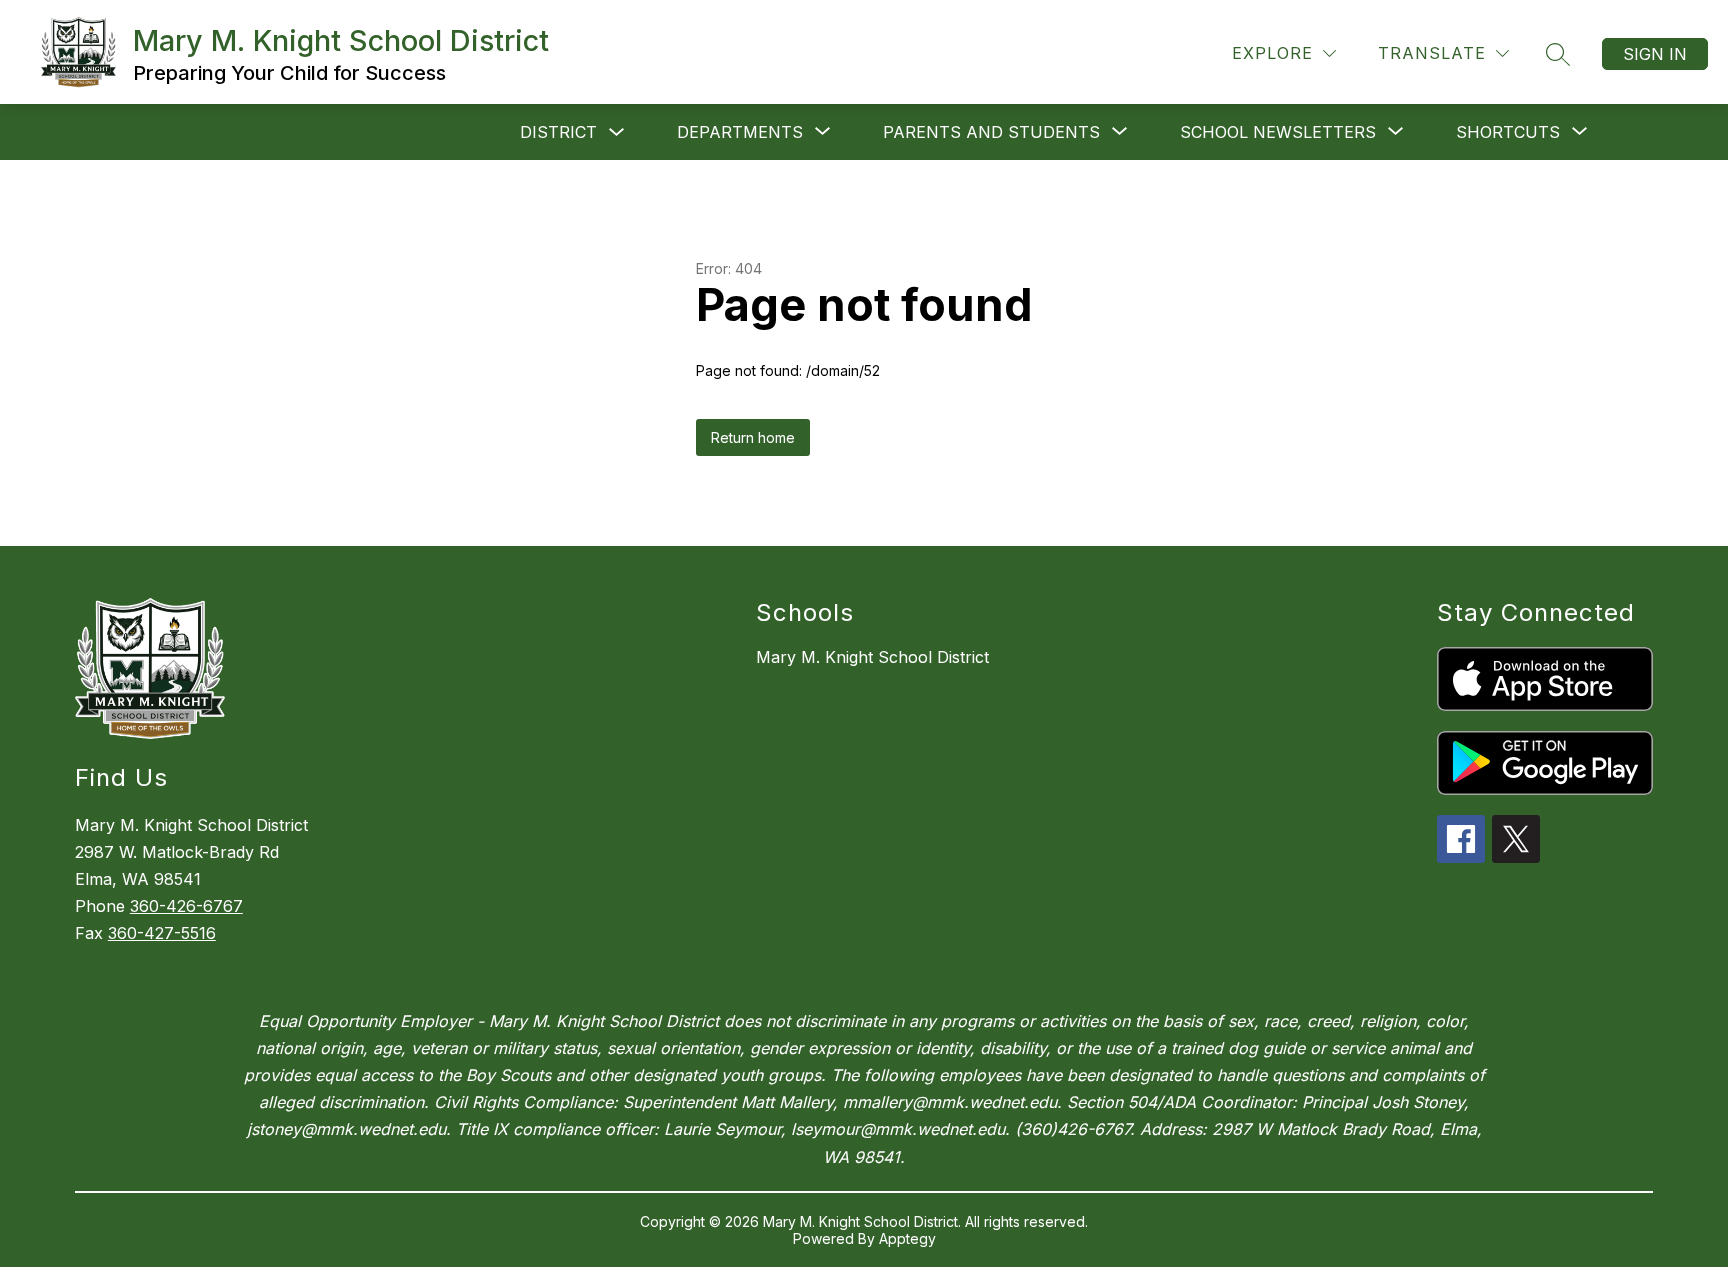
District (558, 132)
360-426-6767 (186, 906)
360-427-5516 (162, 933)
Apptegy (907, 1238)
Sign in (1655, 54)
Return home (753, 437)
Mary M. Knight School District (872, 657)
